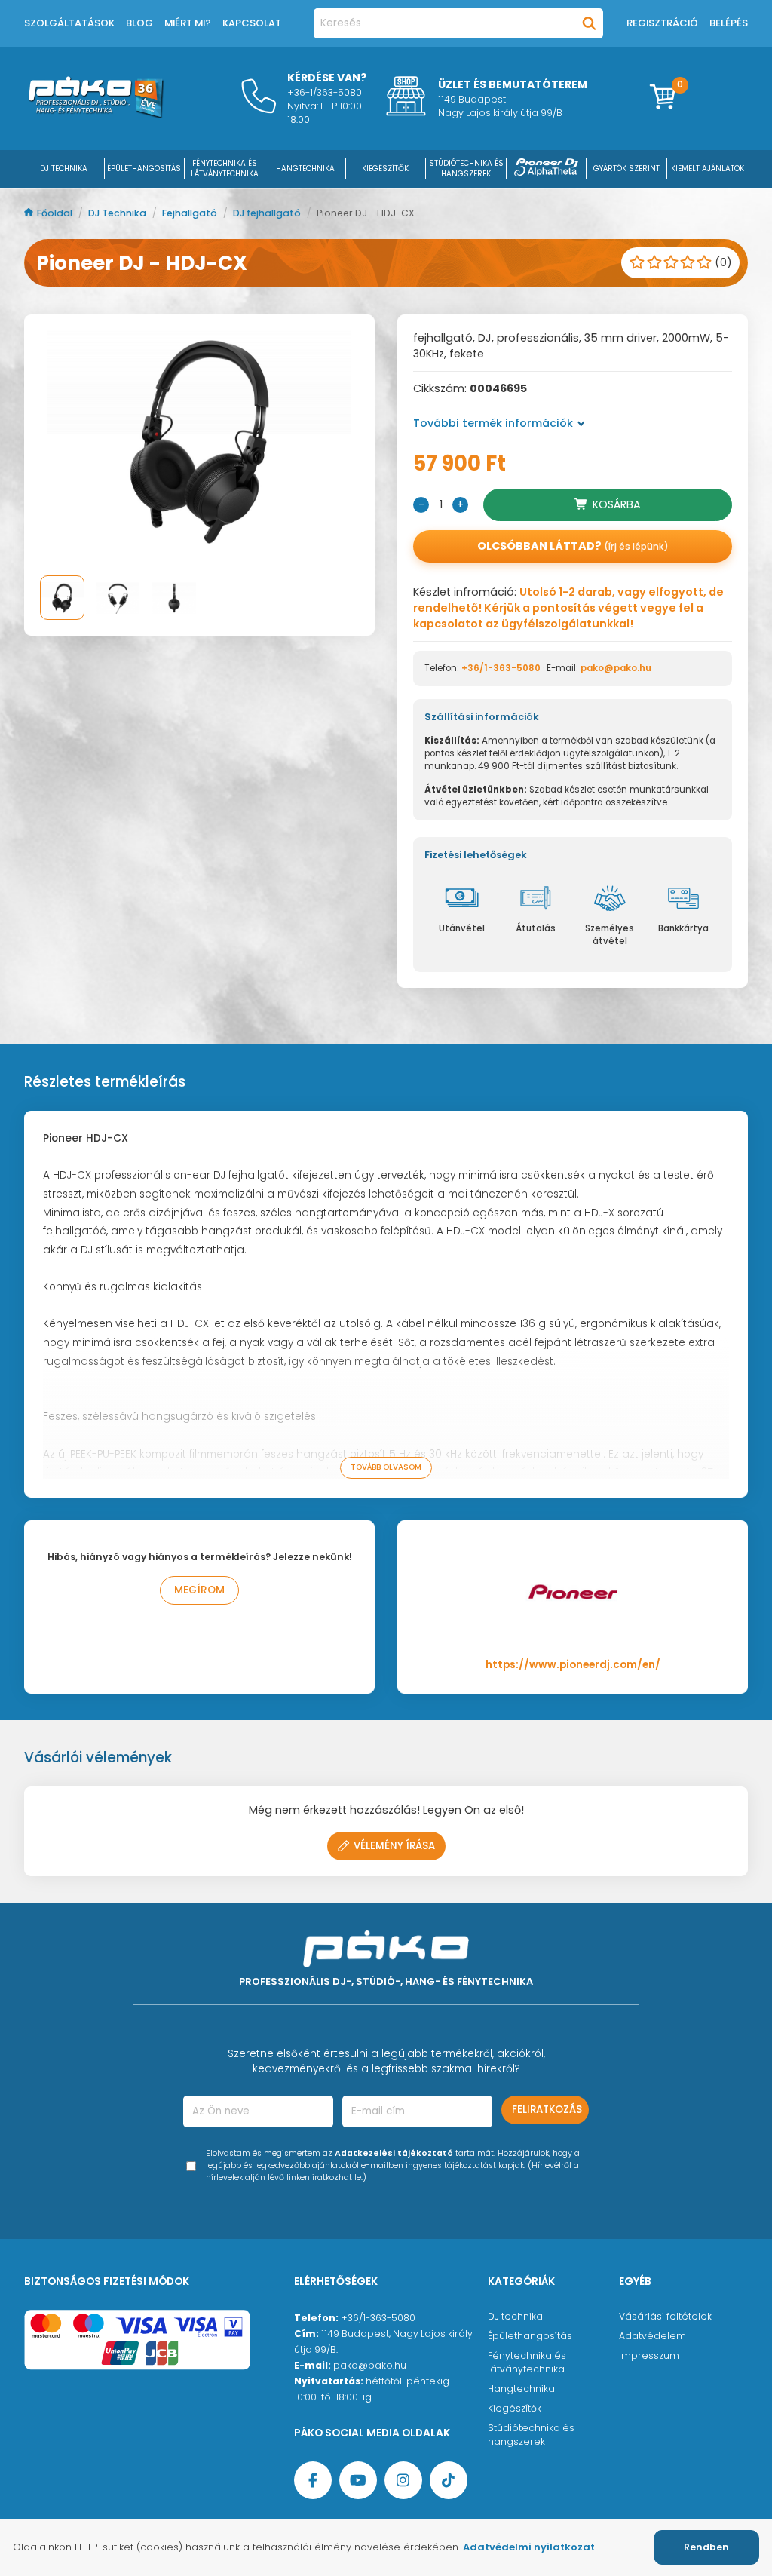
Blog (139, 23)
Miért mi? (188, 23)
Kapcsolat (252, 23)
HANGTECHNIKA (305, 169)
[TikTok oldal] (449, 2480)
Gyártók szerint (626, 169)
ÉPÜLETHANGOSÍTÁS (144, 169)
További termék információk (493, 423)
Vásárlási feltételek (665, 2316)
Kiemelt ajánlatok (708, 169)
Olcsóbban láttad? (573, 546)
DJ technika (515, 2316)
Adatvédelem (653, 2336)
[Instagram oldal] (403, 2480)
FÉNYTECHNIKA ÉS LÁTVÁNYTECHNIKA (225, 169)
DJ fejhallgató (268, 213)
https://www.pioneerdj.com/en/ (573, 1665)
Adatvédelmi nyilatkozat (529, 2547)
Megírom (199, 1590)
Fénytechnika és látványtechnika (527, 2362)
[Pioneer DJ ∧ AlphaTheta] (547, 169)
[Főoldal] (96, 115)
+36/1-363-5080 (501, 668)
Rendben (706, 2547)
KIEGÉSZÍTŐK (385, 169)
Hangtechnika (521, 2389)
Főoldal (56, 213)
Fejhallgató (191, 213)
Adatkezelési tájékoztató (394, 2153)
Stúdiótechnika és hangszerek (531, 2435)
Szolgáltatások (69, 23)
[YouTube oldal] (358, 2480)
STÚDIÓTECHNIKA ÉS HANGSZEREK (466, 169)
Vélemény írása (394, 1846)
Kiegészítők (515, 2408)
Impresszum (649, 2355)
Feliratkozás (547, 2110)
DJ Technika (64, 169)
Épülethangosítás (530, 2336)
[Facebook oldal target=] (313, 2480)
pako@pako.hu (616, 668)
